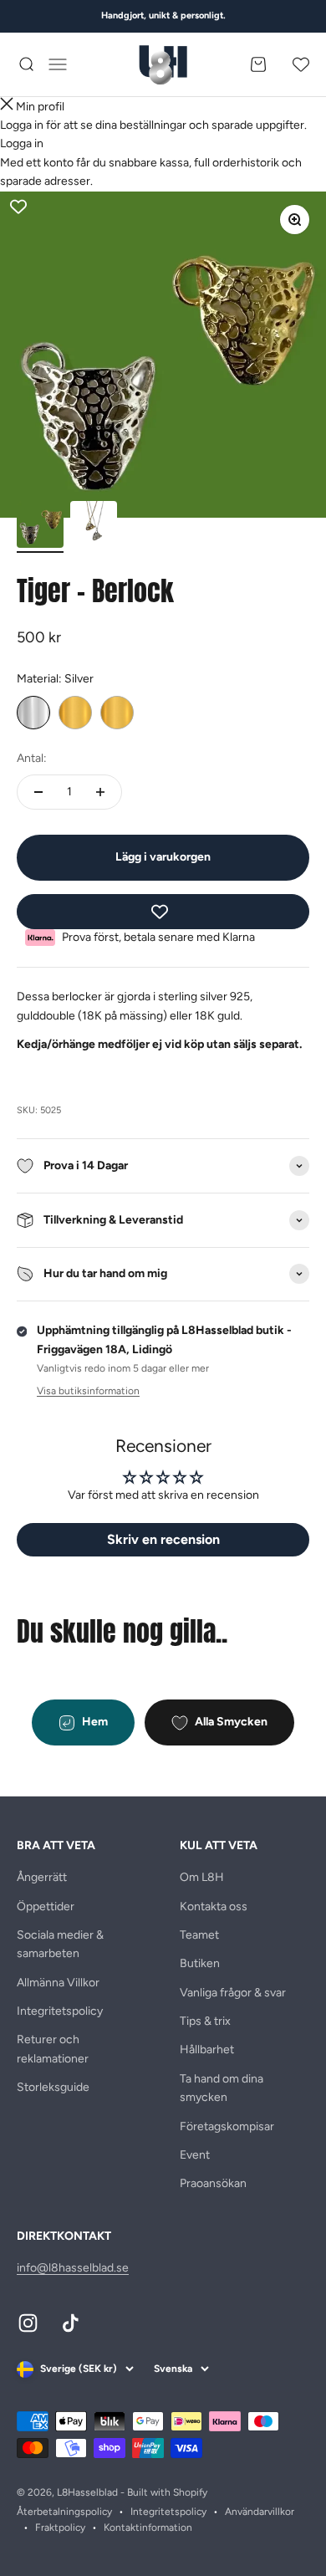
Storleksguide (53, 2087)
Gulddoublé (75, 713)
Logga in (22, 143)
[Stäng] (7, 107)
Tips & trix (205, 2021)
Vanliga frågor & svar (233, 1993)
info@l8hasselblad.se (73, 2268)
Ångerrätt (42, 1877)
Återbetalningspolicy (64, 2512)
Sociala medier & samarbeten (60, 1944)
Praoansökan (213, 2183)
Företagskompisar (227, 2126)
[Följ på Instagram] (28, 2323)
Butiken (200, 1963)
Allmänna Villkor (58, 1983)
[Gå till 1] (40, 527)
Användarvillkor (260, 2512)
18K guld (117, 713)
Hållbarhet (207, 2050)
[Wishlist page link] (301, 64)
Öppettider (46, 1906)
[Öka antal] (100, 792)
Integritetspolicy (60, 2011)
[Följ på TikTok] (71, 2323)
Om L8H (202, 1877)
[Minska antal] (38, 792)
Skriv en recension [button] (163, 1539)
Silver (33, 713)
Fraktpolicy (60, 2527)
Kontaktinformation (148, 2527)
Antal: (32, 758)
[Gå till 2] (94, 527)
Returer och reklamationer (53, 2049)
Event (195, 2155)
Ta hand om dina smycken (222, 2088)
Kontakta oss (214, 1906)
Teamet (199, 1935)
